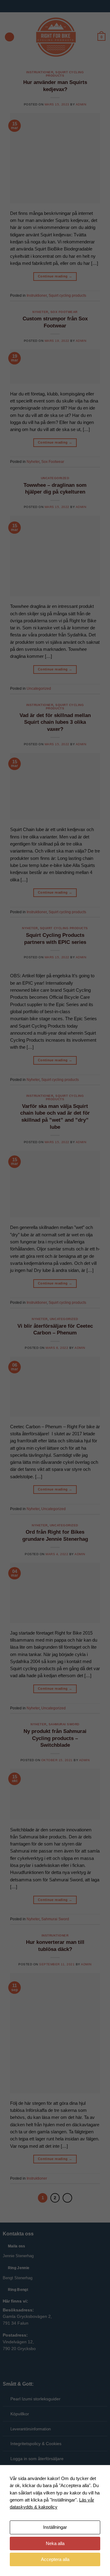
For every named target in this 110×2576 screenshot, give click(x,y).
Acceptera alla (55, 2559)
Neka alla (55, 2544)
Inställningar (55, 2527)
